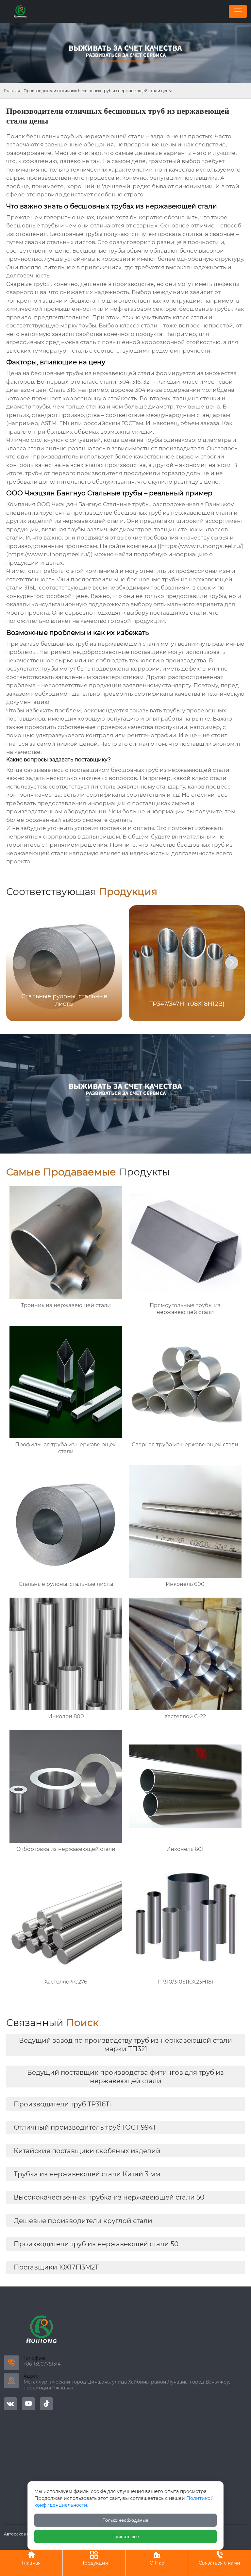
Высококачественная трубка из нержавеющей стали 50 (109, 2197)
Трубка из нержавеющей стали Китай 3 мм (87, 2174)
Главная (12, 91)
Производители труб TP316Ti (62, 2104)
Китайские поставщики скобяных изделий (87, 2151)
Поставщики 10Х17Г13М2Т (56, 2267)
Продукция (94, 2558)
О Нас (157, 2558)
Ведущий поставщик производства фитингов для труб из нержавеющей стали (125, 2077)
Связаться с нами (219, 2558)
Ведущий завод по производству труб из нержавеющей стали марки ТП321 (125, 2045)
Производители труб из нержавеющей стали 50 (96, 2244)
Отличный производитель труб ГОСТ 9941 (84, 2127)
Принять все (126, 2536)
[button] (232, 963)
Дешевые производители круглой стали (83, 2221)
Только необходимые (125, 2520)
